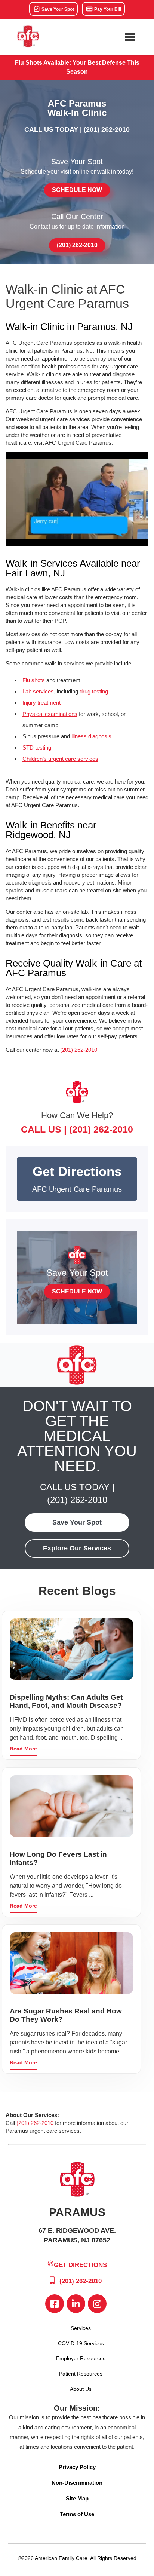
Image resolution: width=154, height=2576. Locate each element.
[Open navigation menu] (130, 37)
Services (81, 2328)
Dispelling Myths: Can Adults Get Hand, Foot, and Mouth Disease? (66, 1701)
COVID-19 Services (81, 2343)
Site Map (77, 2498)
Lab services (38, 691)
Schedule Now (77, 190)
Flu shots (34, 680)
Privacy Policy (77, 2467)
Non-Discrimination (77, 2483)
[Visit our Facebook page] (55, 2304)
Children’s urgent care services (60, 759)
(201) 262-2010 (107, 129)
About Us (81, 2389)
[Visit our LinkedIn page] (76, 2304)
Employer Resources (81, 2358)
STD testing (37, 748)
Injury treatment (41, 703)
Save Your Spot (57, 9)
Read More (23, 1749)
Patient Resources (81, 2374)
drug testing (94, 691)
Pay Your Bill (107, 9)
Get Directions (80, 2265)
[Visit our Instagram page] (97, 2304)
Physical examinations (50, 714)
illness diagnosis (91, 736)
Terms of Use (77, 2514)
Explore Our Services (77, 1548)
